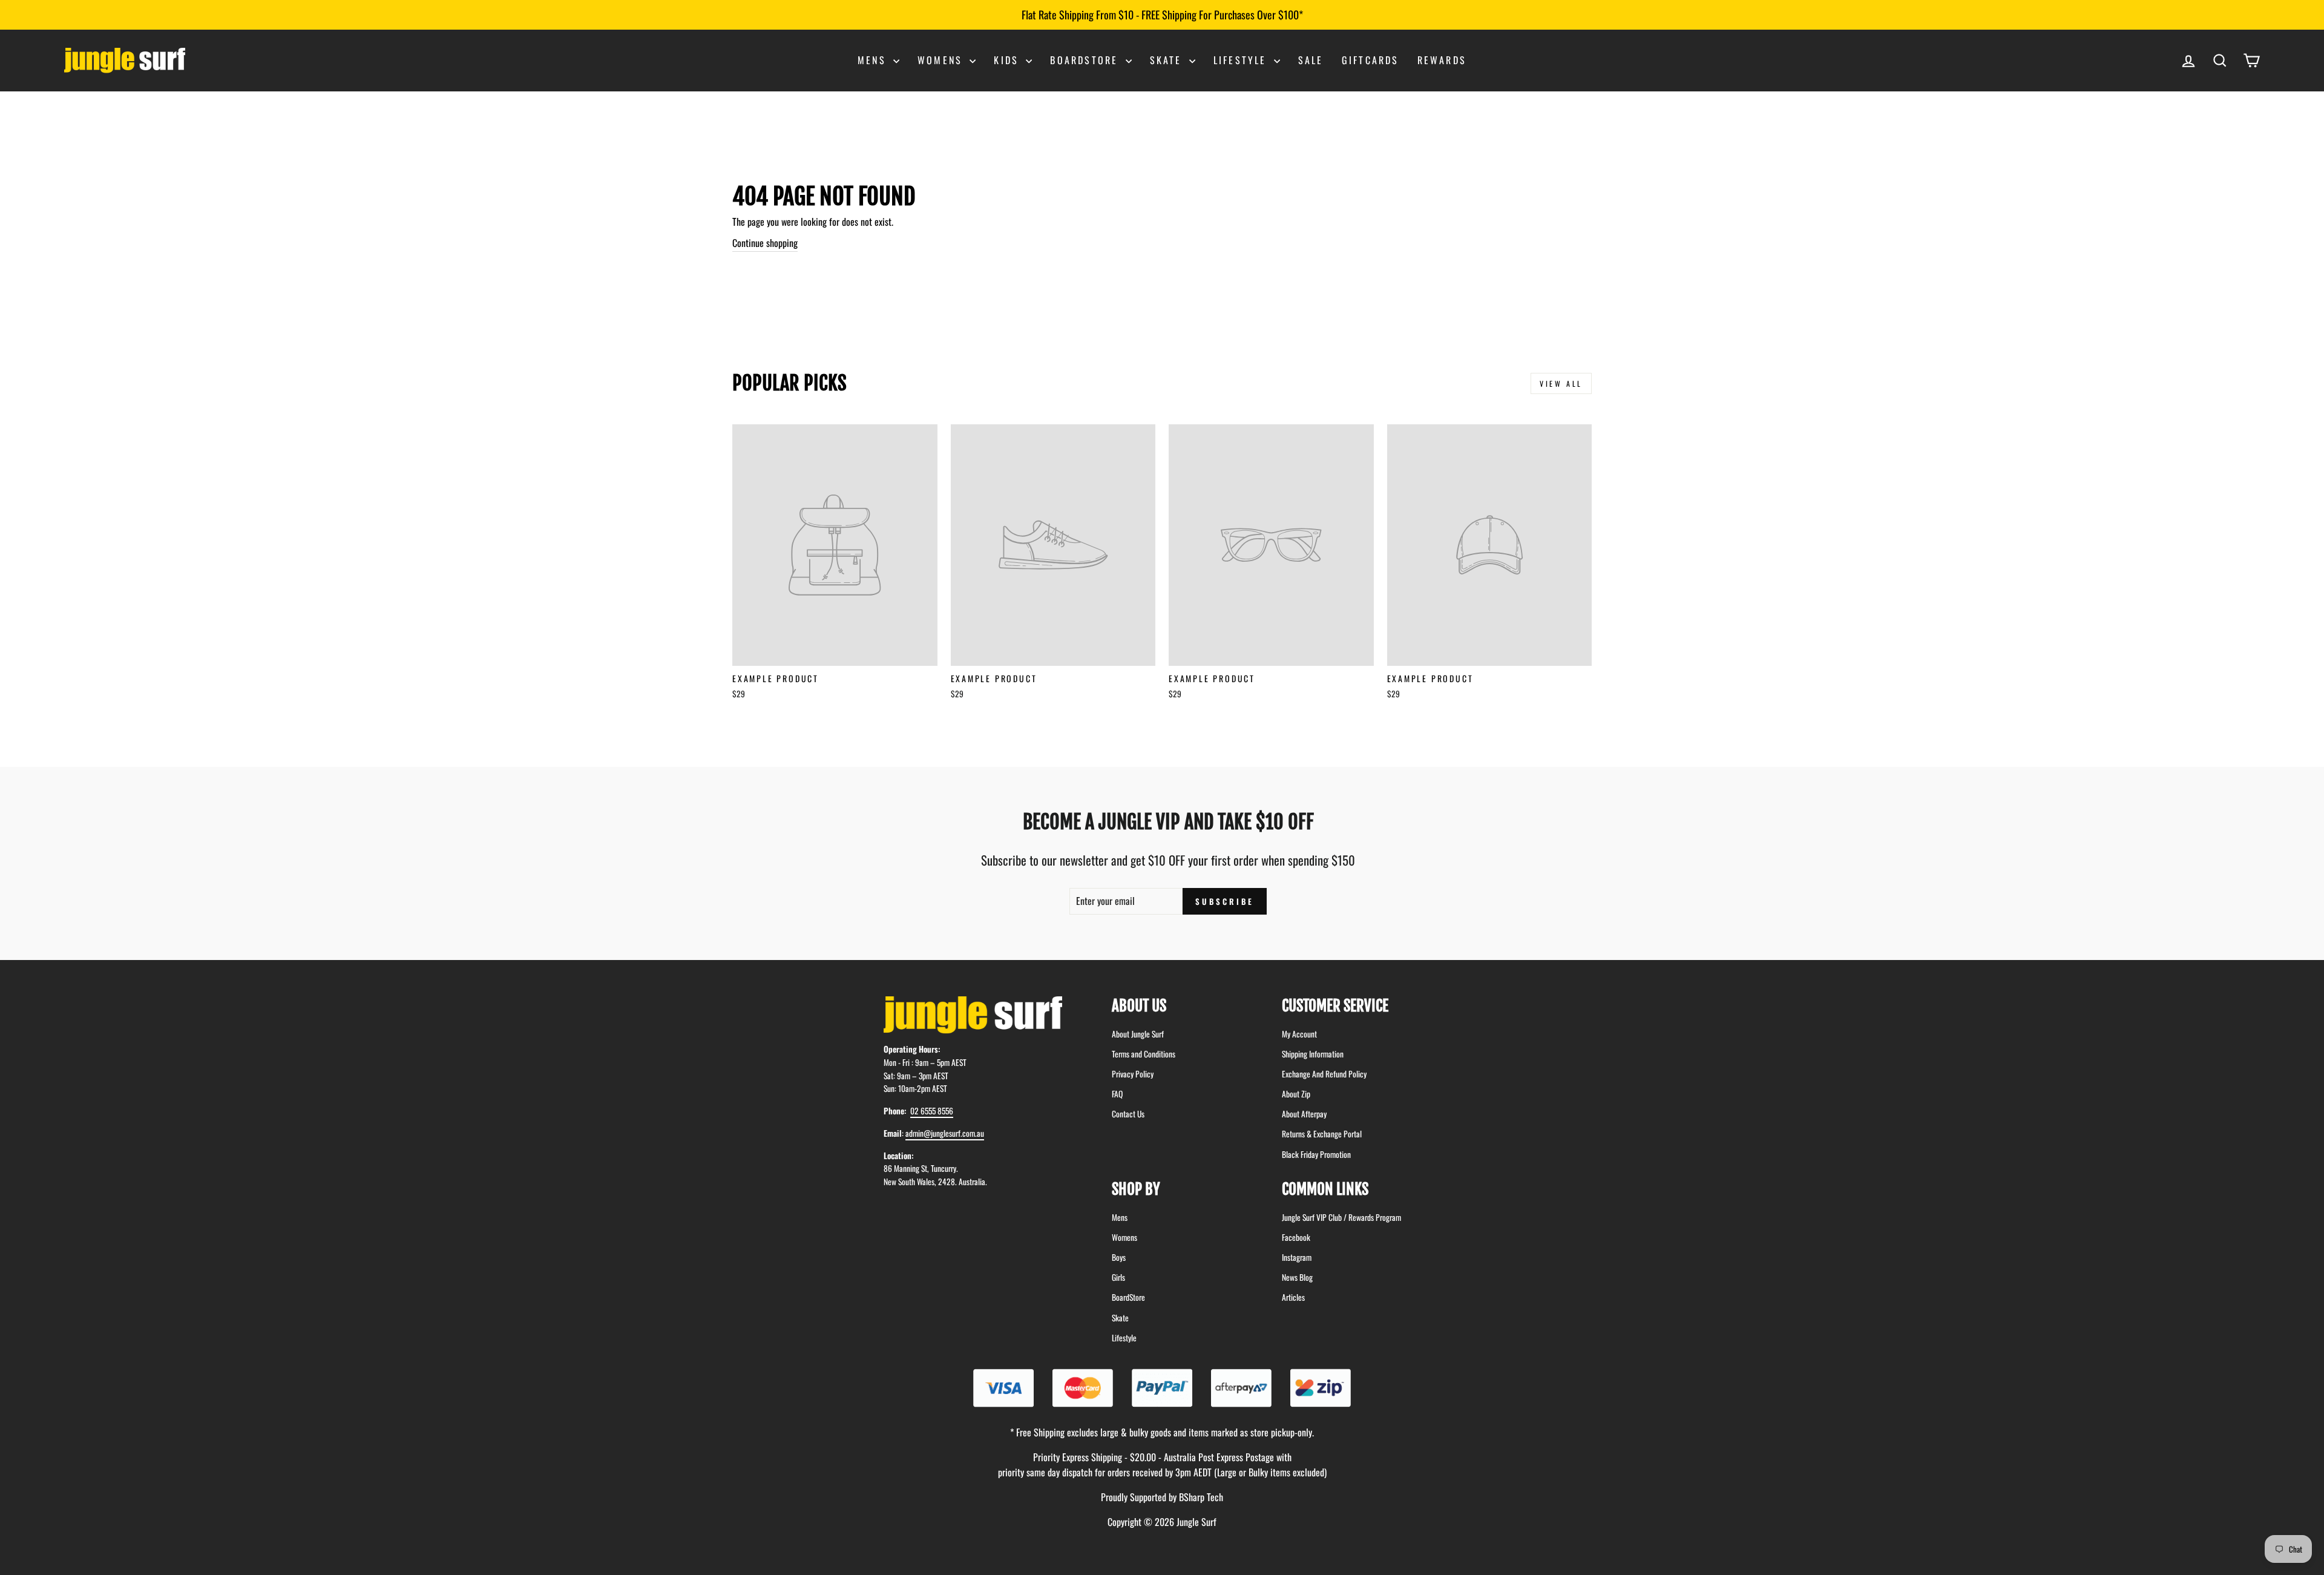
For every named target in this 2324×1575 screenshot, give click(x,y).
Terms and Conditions (1144, 1054)
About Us (1139, 1006)
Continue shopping (765, 243)
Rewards (1442, 60)
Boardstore (1086, 60)
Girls (1118, 1277)
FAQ (1117, 1094)
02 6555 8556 (932, 1111)
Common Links (1325, 1189)
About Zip (1296, 1094)
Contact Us (1128, 1114)
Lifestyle (1242, 60)
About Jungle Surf (1138, 1034)
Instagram (1297, 1257)
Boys (1119, 1257)
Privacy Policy (1133, 1074)
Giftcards (1370, 60)
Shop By (1136, 1189)
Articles (1293, 1297)
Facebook (1296, 1237)
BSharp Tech (1201, 1497)
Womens (942, 60)
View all (1561, 383)
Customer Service (1335, 1006)
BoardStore (1128, 1297)
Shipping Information (1313, 1054)
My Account (1299, 1034)
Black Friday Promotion (1316, 1154)
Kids (1008, 60)
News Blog (1297, 1277)
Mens (874, 60)
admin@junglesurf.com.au (945, 1133)
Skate (1168, 60)
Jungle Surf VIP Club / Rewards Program (1341, 1217)
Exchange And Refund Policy (1324, 1074)
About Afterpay (1304, 1114)
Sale (1311, 60)
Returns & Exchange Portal (1322, 1134)
